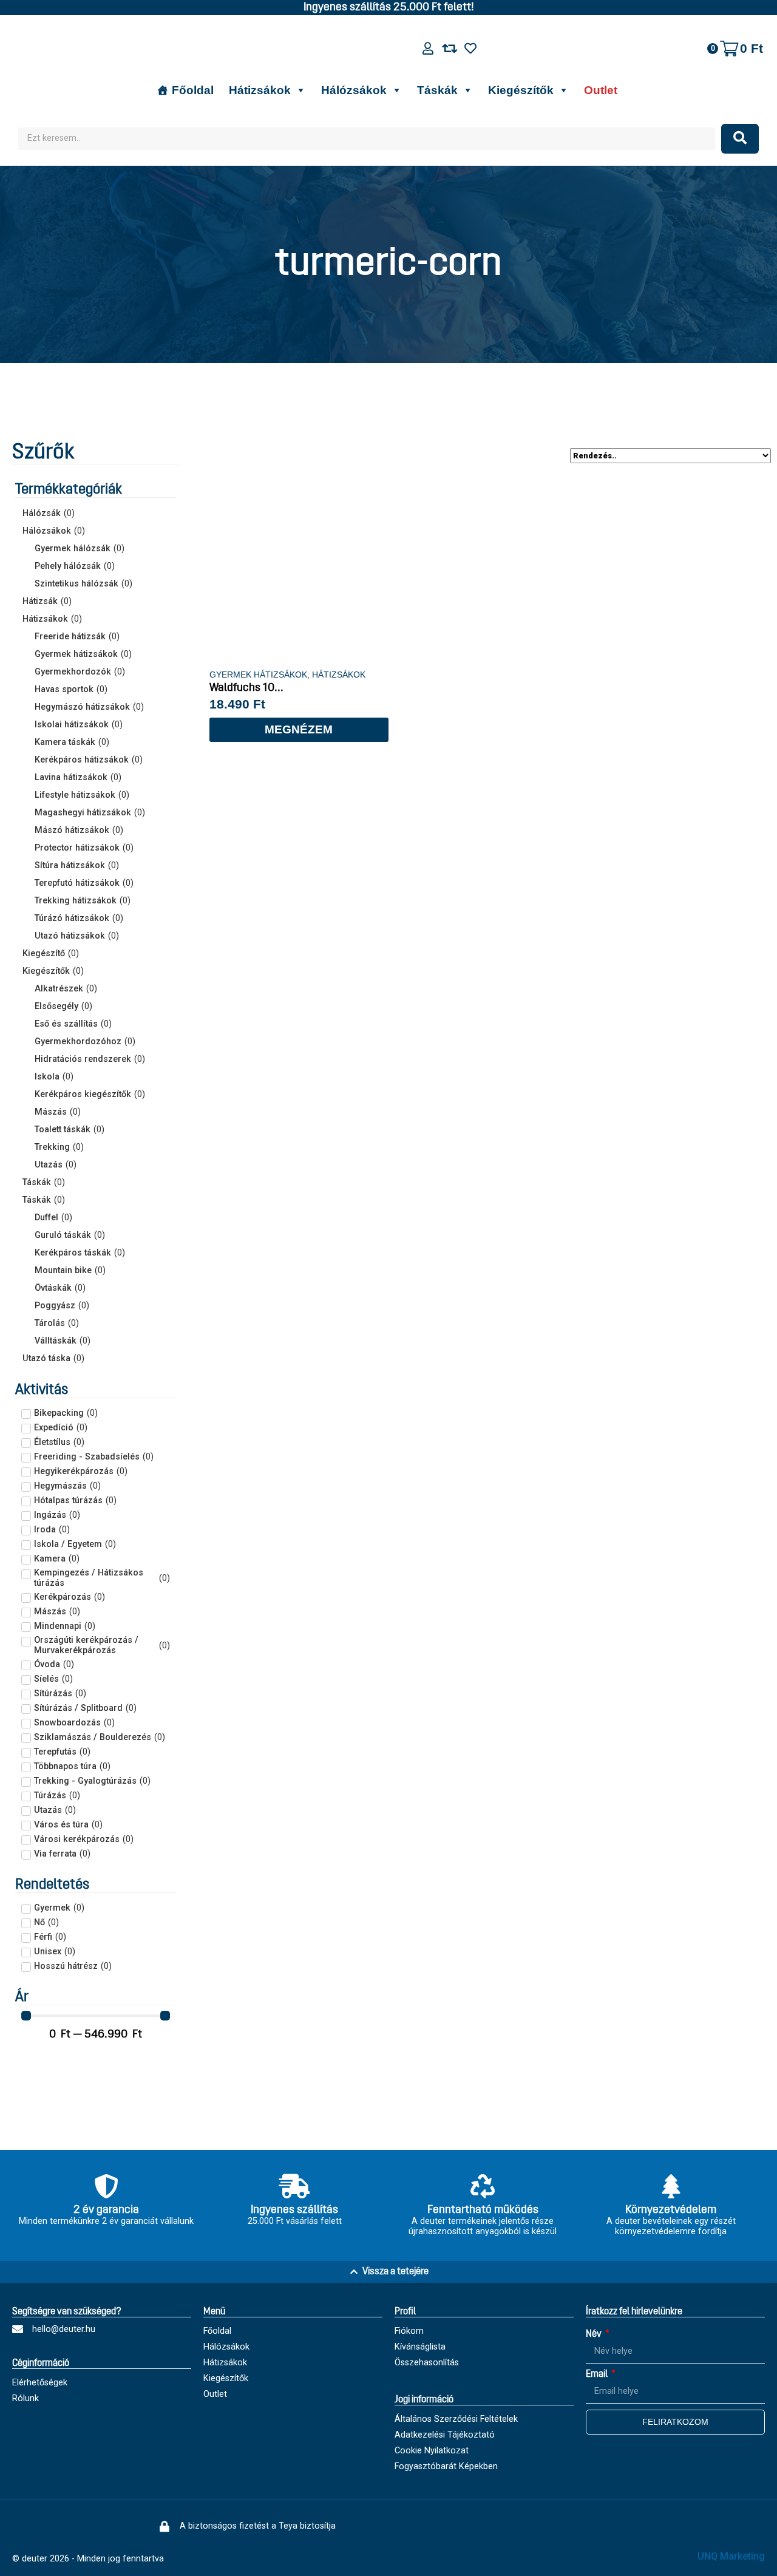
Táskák (437, 90)
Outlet (601, 90)
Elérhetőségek (40, 2383)
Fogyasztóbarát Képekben (446, 2466)
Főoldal (193, 90)
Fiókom (409, 2331)
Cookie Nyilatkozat (432, 2451)
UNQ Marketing (731, 2556)
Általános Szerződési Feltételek (456, 2419)
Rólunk (25, 2398)
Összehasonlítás (427, 2363)
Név (595, 2334)
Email (598, 2374)
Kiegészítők (521, 90)
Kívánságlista (420, 2347)
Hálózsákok (354, 90)
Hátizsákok (260, 90)
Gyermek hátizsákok (258, 675)
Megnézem (299, 729)
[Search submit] (740, 139)
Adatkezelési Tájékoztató (445, 2435)
